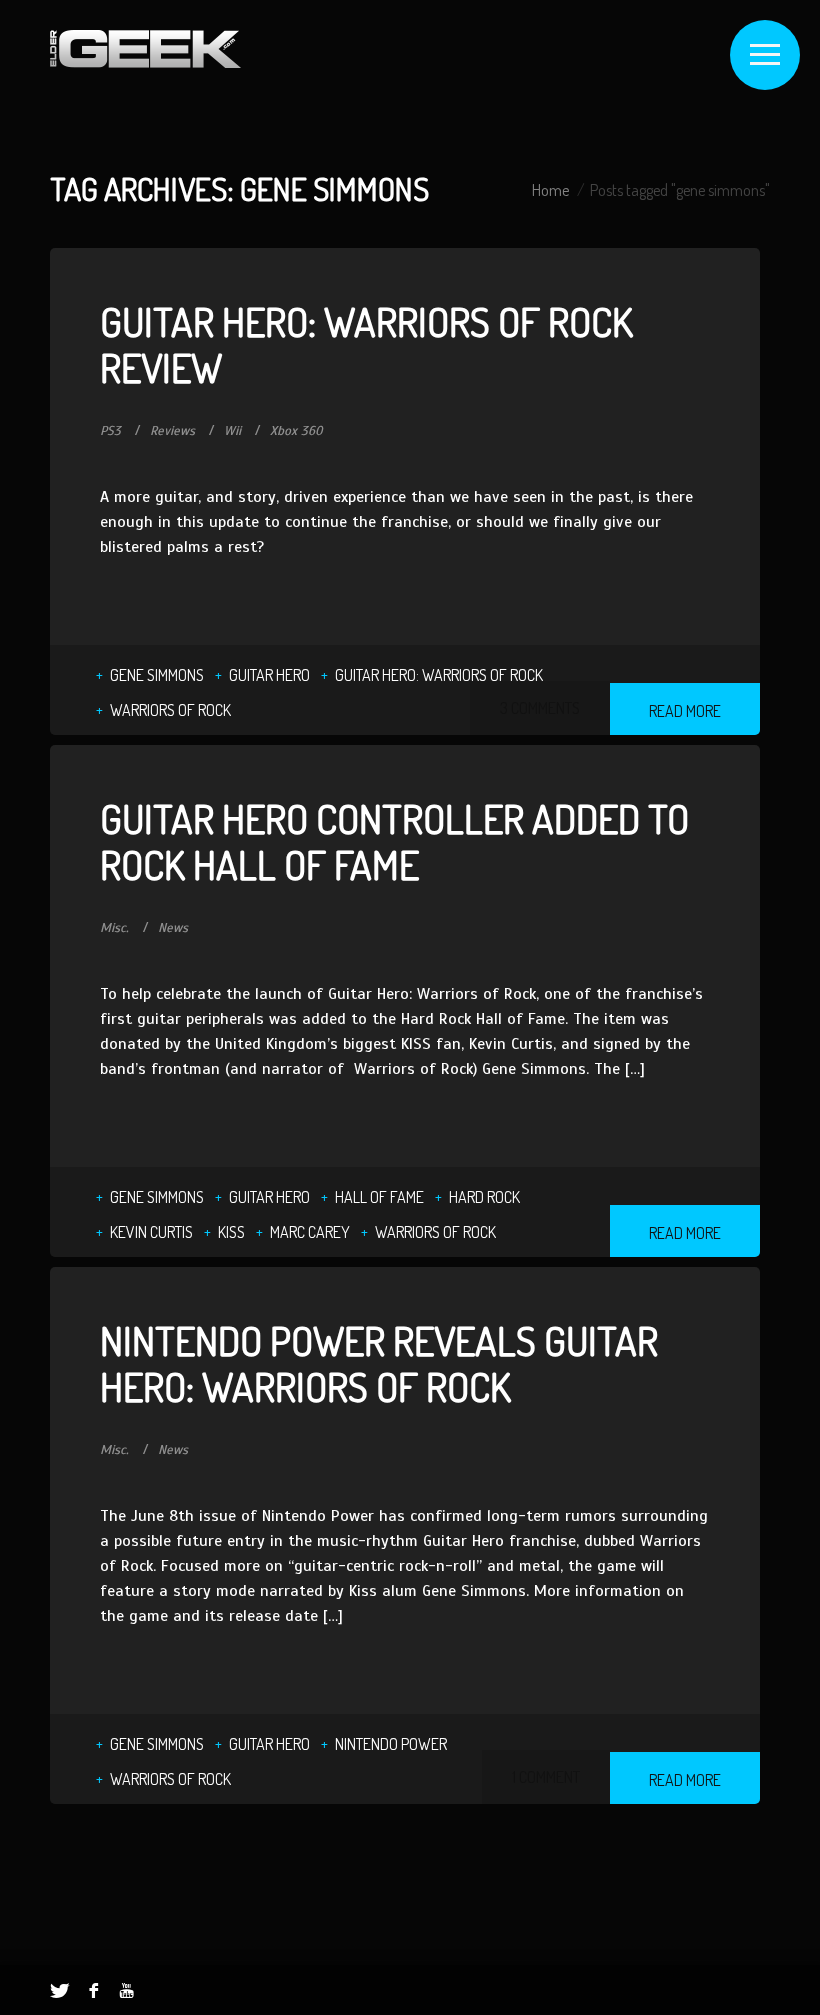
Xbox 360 (296, 431)
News (173, 928)
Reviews (172, 431)
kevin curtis (151, 1232)
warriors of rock (170, 710)
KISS (231, 1232)
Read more (685, 711)
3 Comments (540, 708)
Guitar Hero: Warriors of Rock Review (366, 344)
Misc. (114, 928)
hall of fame (379, 1197)
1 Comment (546, 1777)
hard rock (484, 1197)
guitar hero (269, 675)
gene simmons (157, 675)
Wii (232, 431)
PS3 (110, 431)
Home (550, 190)
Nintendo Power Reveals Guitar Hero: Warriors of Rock (379, 1363)
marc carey (310, 1232)
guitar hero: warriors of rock (439, 675)
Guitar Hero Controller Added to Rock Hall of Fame (394, 841)
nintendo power (391, 1744)
